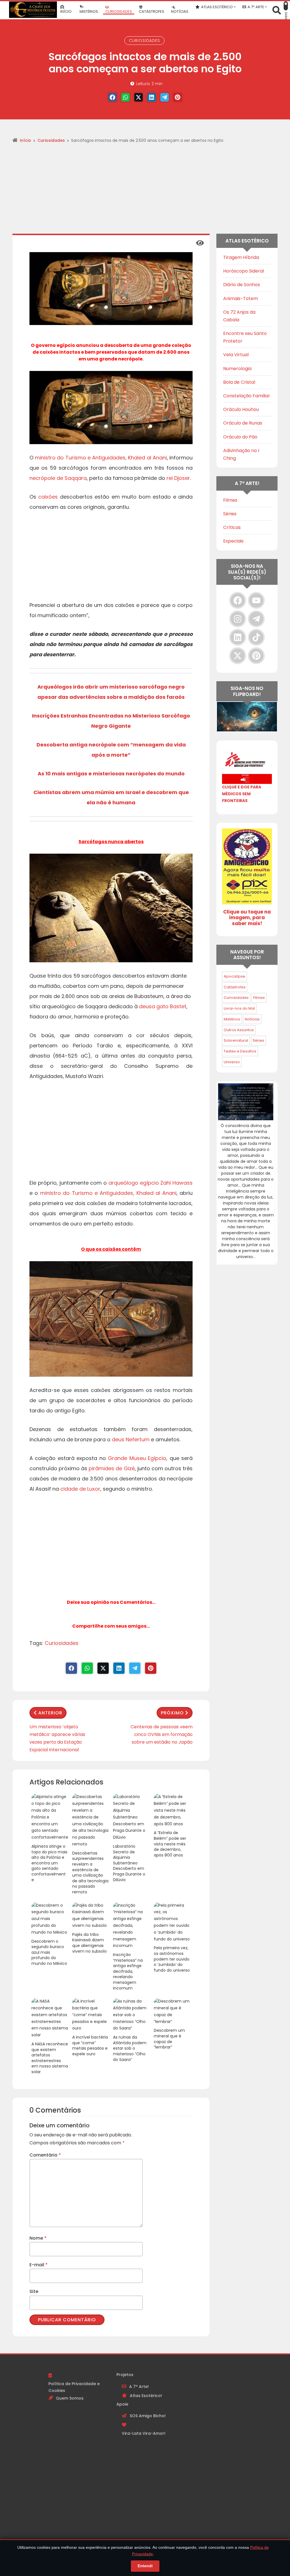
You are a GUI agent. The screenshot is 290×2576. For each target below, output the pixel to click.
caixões (48, 497)
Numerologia (237, 369)
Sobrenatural (236, 1040)
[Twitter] (138, 97)
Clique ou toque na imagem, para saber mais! (247, 918)
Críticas (232, 527)
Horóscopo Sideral (244, 271)
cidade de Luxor (80, 1489)
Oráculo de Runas (243, 423)
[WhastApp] (125, 97)
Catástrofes (235, 987)
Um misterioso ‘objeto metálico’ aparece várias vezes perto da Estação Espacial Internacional (57, 1738)
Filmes (230, 500)
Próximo (172, 1713)
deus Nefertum (131, 1439)
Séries (230, 514)
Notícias (252, 1019)
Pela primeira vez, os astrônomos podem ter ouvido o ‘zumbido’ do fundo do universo (172, 1959)
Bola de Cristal (239, 382)
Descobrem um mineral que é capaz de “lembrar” (169, 2039)
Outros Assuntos (239, 1030)
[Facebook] (112, 97)
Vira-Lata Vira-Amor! (144, 2433)
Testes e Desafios (240, 1051)
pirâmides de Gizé (112, 1468)
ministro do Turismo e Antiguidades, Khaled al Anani (101, 458)
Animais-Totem (241, 298)
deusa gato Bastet (163, 1006)
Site (34, 2291)
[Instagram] (238, 619)
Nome (38, 2238)
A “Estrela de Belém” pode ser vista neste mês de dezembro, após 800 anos (170, 1844)
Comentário (45, 2155)
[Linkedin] (152, 97)
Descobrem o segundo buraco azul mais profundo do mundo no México (49, 1952)
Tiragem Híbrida (241, 257)
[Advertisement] (145, 191)
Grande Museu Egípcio (137, 1458)
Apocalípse (234, 976)
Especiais (233, 541)
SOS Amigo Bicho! (148, 2416)
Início (25, 140)
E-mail (39, 2265)
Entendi (145, 2566)
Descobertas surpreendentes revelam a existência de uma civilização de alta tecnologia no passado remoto (90, 1873)
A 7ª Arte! (139, 2387)
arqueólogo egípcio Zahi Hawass (151, 1183)
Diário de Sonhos (242, 285)
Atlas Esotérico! (146, 2396)
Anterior (50, 1713)
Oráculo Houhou (241, 409)
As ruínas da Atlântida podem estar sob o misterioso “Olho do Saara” (130, 2048)
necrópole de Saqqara (58, 478)
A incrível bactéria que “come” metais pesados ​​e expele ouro (90, 2046)
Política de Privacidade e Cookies (74, 2387)
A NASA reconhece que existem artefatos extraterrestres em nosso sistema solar (50, 2058)
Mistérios (232, 1019)
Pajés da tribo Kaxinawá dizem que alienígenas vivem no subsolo (89, 1943)
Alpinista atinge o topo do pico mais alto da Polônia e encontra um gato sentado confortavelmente (49, 1863)
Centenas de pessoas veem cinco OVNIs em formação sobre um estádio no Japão (162, 1734)
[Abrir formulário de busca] (277, 10)
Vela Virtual (236, 355)
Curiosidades (144, 41)
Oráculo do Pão (240, 437)
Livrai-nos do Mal (239, 1008)
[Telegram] (165, 97)
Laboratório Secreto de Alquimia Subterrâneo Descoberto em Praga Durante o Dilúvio (129, 1863)
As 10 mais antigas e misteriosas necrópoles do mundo (111, 774)
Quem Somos (70, 2398)
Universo (232, 1062)
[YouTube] (256, 600)
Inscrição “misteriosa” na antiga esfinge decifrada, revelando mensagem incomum (128, 1971)
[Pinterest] (178, 97)
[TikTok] (256, 637)
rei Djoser (178, 478)
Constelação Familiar (247, 396)
